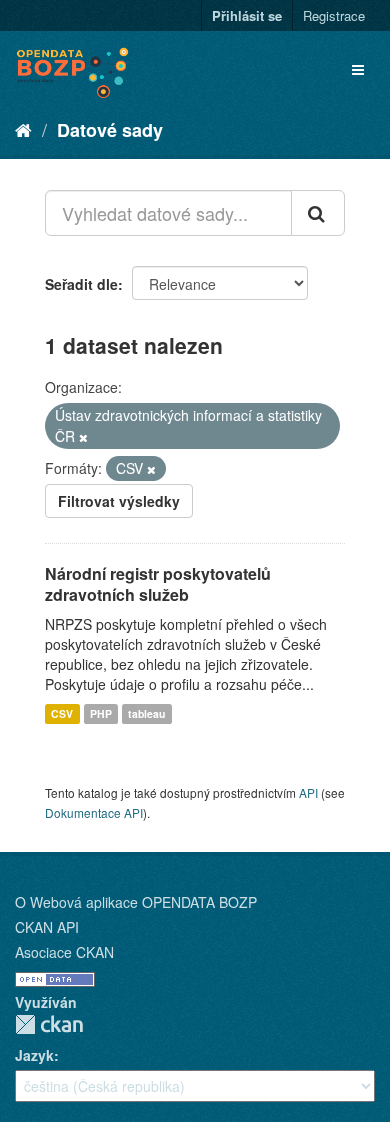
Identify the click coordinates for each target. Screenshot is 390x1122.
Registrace (334, 15)
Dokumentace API (94, 812)
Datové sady (110, 130)
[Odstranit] (83, 437)
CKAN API (47, 927)
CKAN (49, 1024)
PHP (101, 713)
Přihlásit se (247, 15)
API (308, 792)
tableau (146, 713)
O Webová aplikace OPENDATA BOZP (136, 902)
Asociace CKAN (64, 952)
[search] (318, 213)
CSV (62, 713)
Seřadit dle (81, 284)
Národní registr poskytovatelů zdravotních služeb (158, 584)
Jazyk (34, 1055)
